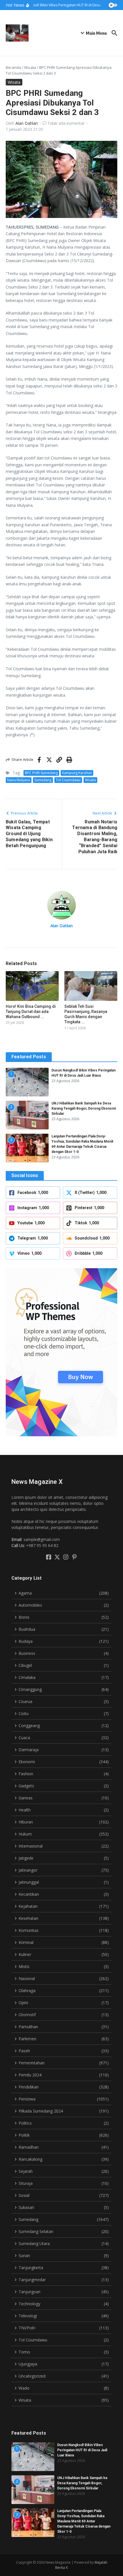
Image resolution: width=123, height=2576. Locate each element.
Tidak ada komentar (66, 123)
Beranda (13, 67)
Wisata (30, 67)
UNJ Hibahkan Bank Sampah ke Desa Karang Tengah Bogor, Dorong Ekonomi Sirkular (84, 1108)
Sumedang (43, 780)
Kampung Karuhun (77, 773)
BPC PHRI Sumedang (41, 773)
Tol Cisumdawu (68, 780)
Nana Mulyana (19, 780)
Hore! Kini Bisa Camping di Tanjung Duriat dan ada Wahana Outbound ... (31, 1012)
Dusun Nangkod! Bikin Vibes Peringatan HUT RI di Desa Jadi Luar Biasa (82, 2450)
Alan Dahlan (27, 123)
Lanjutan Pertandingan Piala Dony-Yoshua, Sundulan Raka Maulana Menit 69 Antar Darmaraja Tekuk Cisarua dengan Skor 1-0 (84, 2521)
